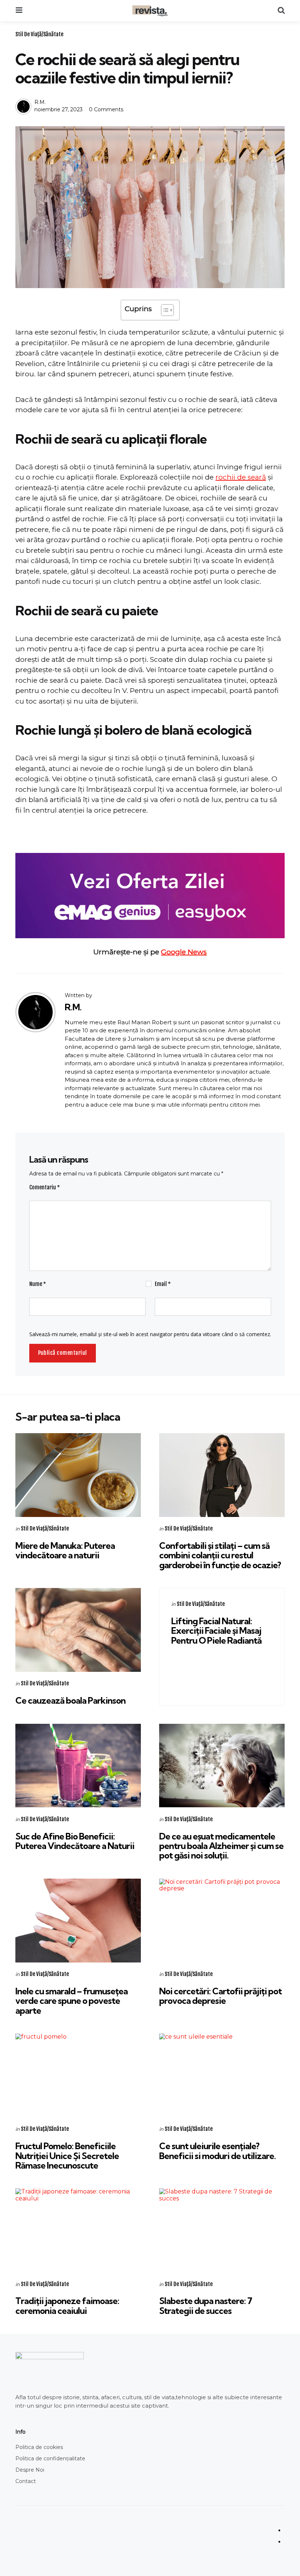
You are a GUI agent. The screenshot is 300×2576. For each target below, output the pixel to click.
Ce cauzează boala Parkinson (70, 1700)
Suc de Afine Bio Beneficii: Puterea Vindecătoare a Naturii (75, 1841)
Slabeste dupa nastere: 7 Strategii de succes (206, 2305)
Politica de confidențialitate (50, 2458)
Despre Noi (30, 2470)
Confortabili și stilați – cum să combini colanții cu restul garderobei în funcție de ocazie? (220, 1555)
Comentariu (45, 1187)
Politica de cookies (39, 2447)
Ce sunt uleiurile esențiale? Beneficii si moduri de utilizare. (217, 2151)
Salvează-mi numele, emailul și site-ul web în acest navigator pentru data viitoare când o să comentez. (150, 1334)
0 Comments (106, 109)
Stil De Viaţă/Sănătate (39, 34)
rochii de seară (241, 477)
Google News (184, 952)
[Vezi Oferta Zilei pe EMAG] (150, 896)
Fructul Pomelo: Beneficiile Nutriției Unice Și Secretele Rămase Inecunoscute (67, 2156)
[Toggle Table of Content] (164, 310)
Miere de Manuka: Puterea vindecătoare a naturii (65, 1550)
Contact (26, 2481)
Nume (38, 1284)
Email (163, 1284)
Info (20, 2432)
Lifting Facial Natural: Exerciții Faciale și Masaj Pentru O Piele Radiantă (216, 1631)
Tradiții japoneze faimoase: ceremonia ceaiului (67, 2305)
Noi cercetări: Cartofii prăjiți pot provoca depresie (220, 1996)
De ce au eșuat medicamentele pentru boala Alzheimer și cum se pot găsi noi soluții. (221, 1846)
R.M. (40, 102)
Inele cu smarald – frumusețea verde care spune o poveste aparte (72, 2001)
